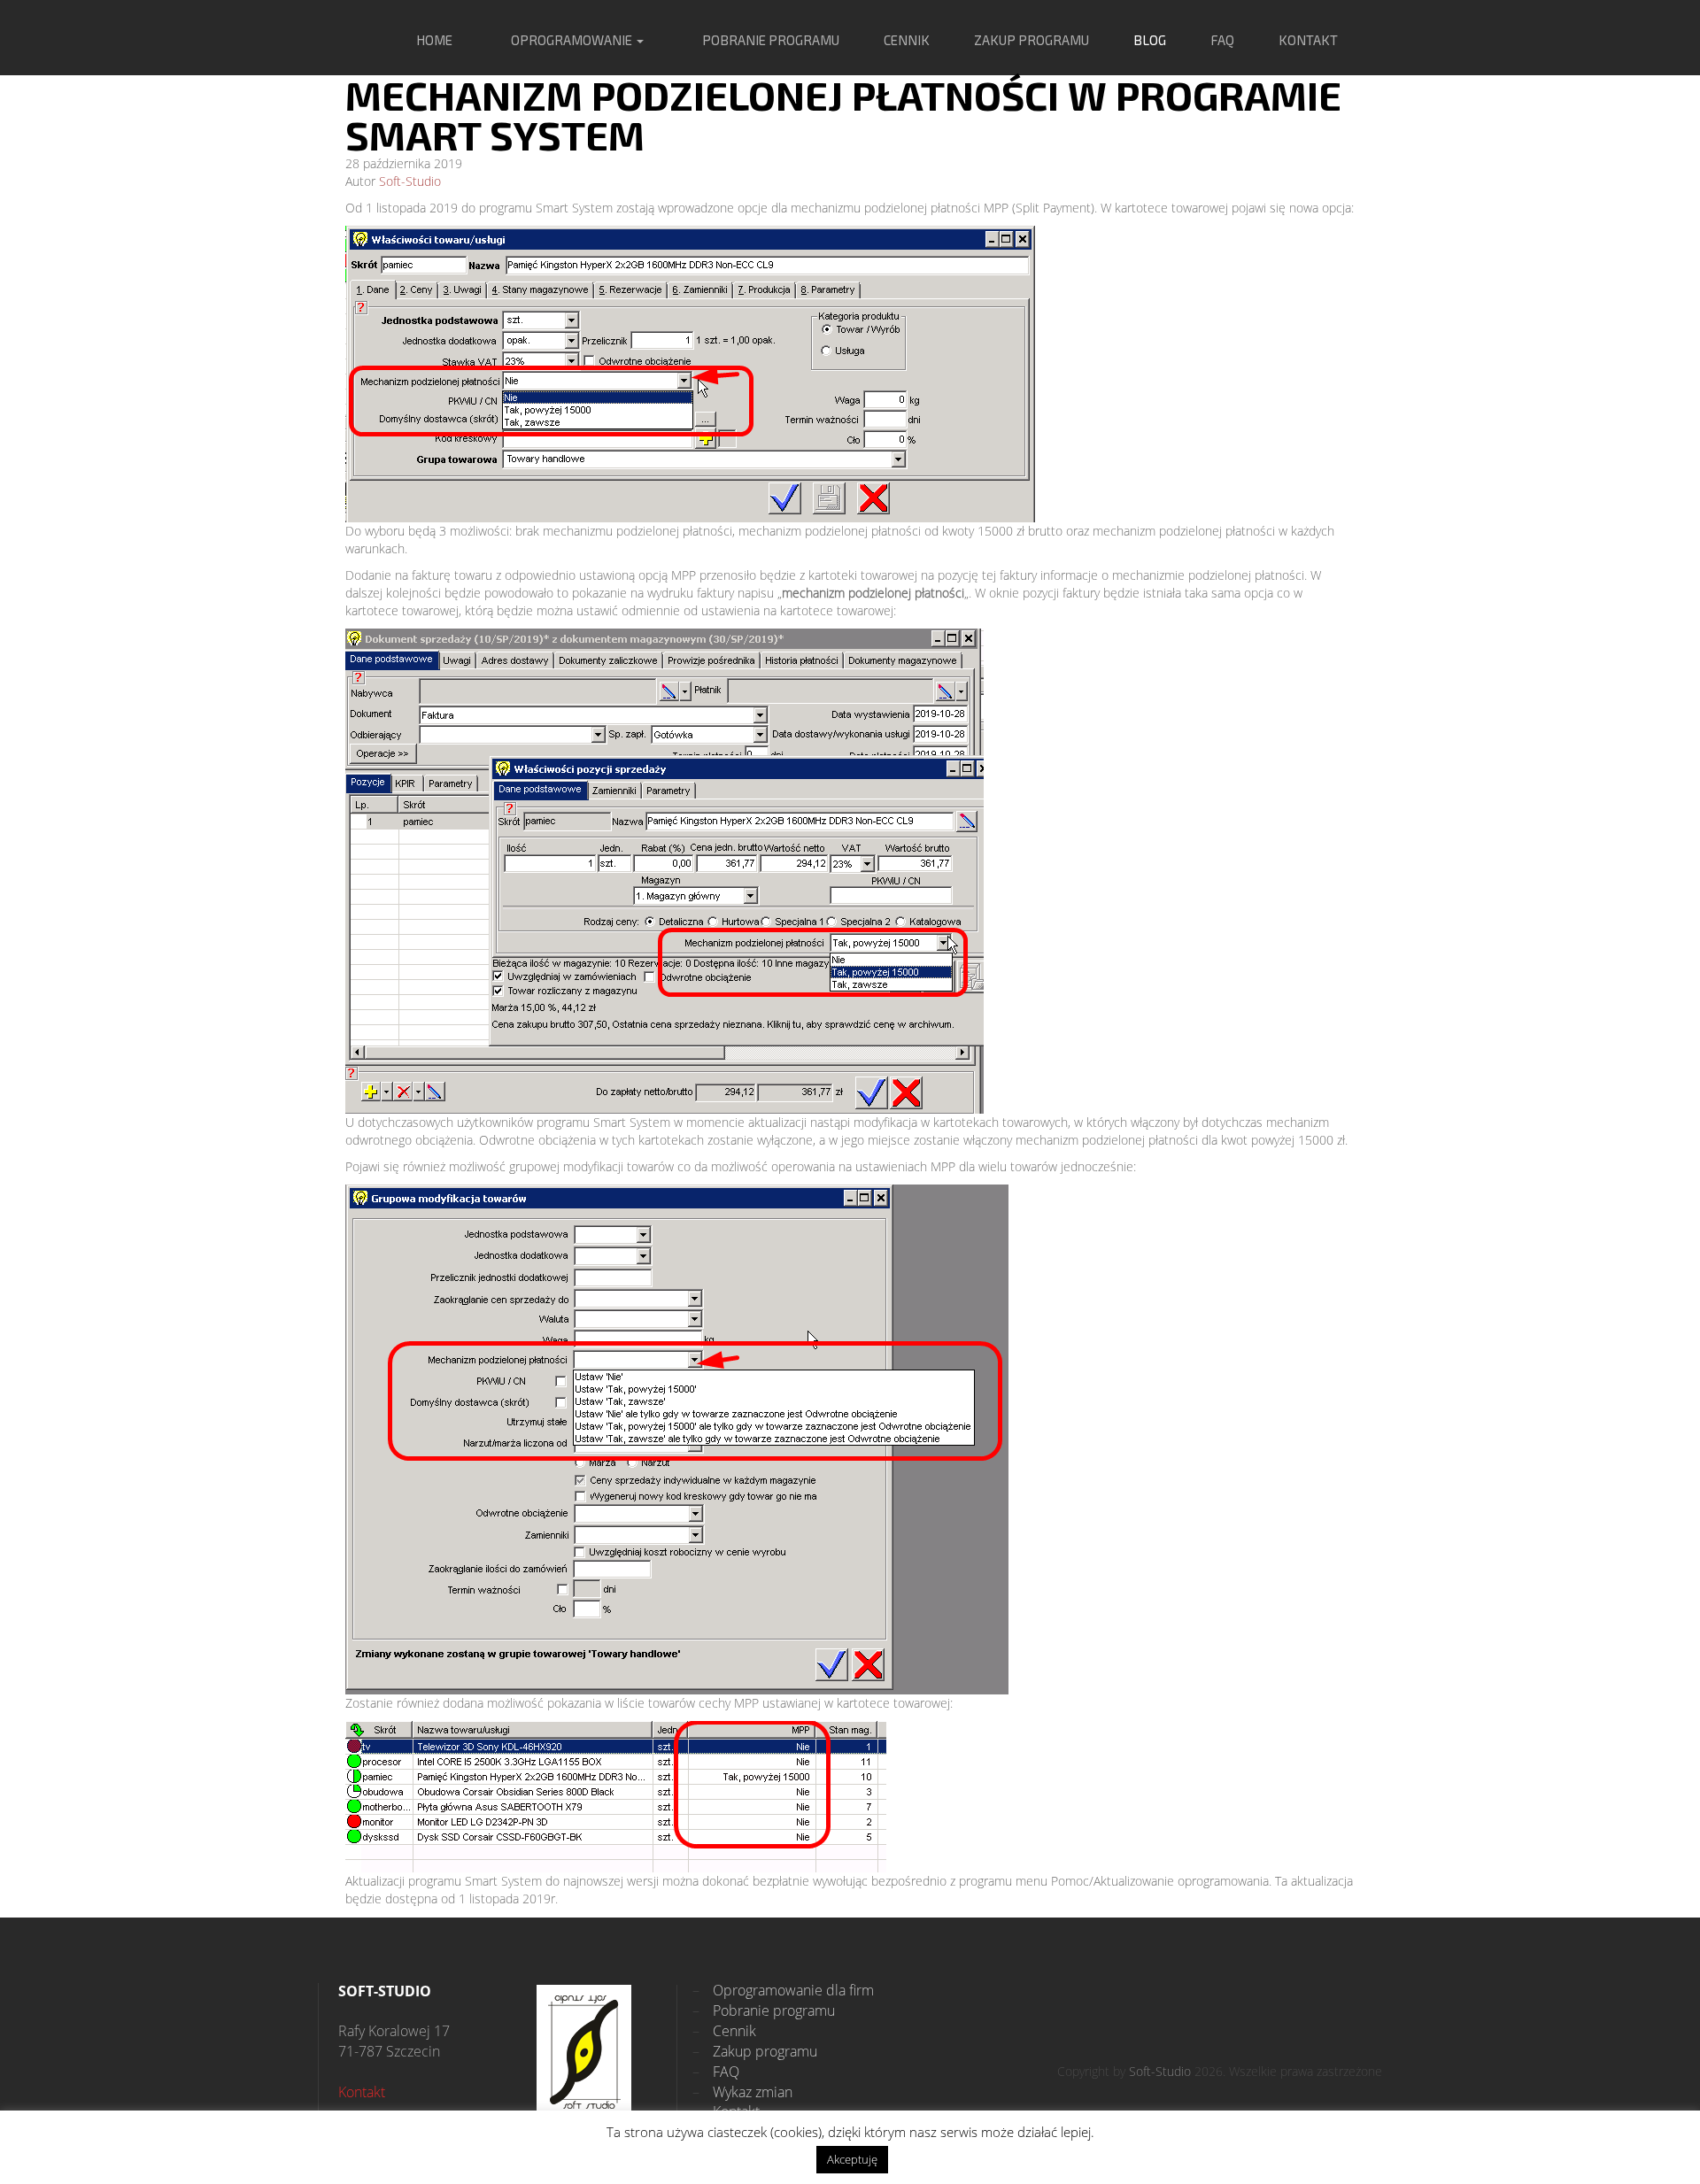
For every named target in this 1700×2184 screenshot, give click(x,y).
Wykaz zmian (742, 2092)
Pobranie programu (764, 2010)
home (434, 40)
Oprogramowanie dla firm (783, 1990)
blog (1150, 40)
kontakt (1308, 40)
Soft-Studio (410, 181)
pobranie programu (771, 40)
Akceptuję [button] (852, 2159)
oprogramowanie (573, 40)
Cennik (724, 2031)
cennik (907, 40)
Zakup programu (755, 2051)
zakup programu (1032, 40)
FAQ (1222, 40)
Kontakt (362, 2092)
